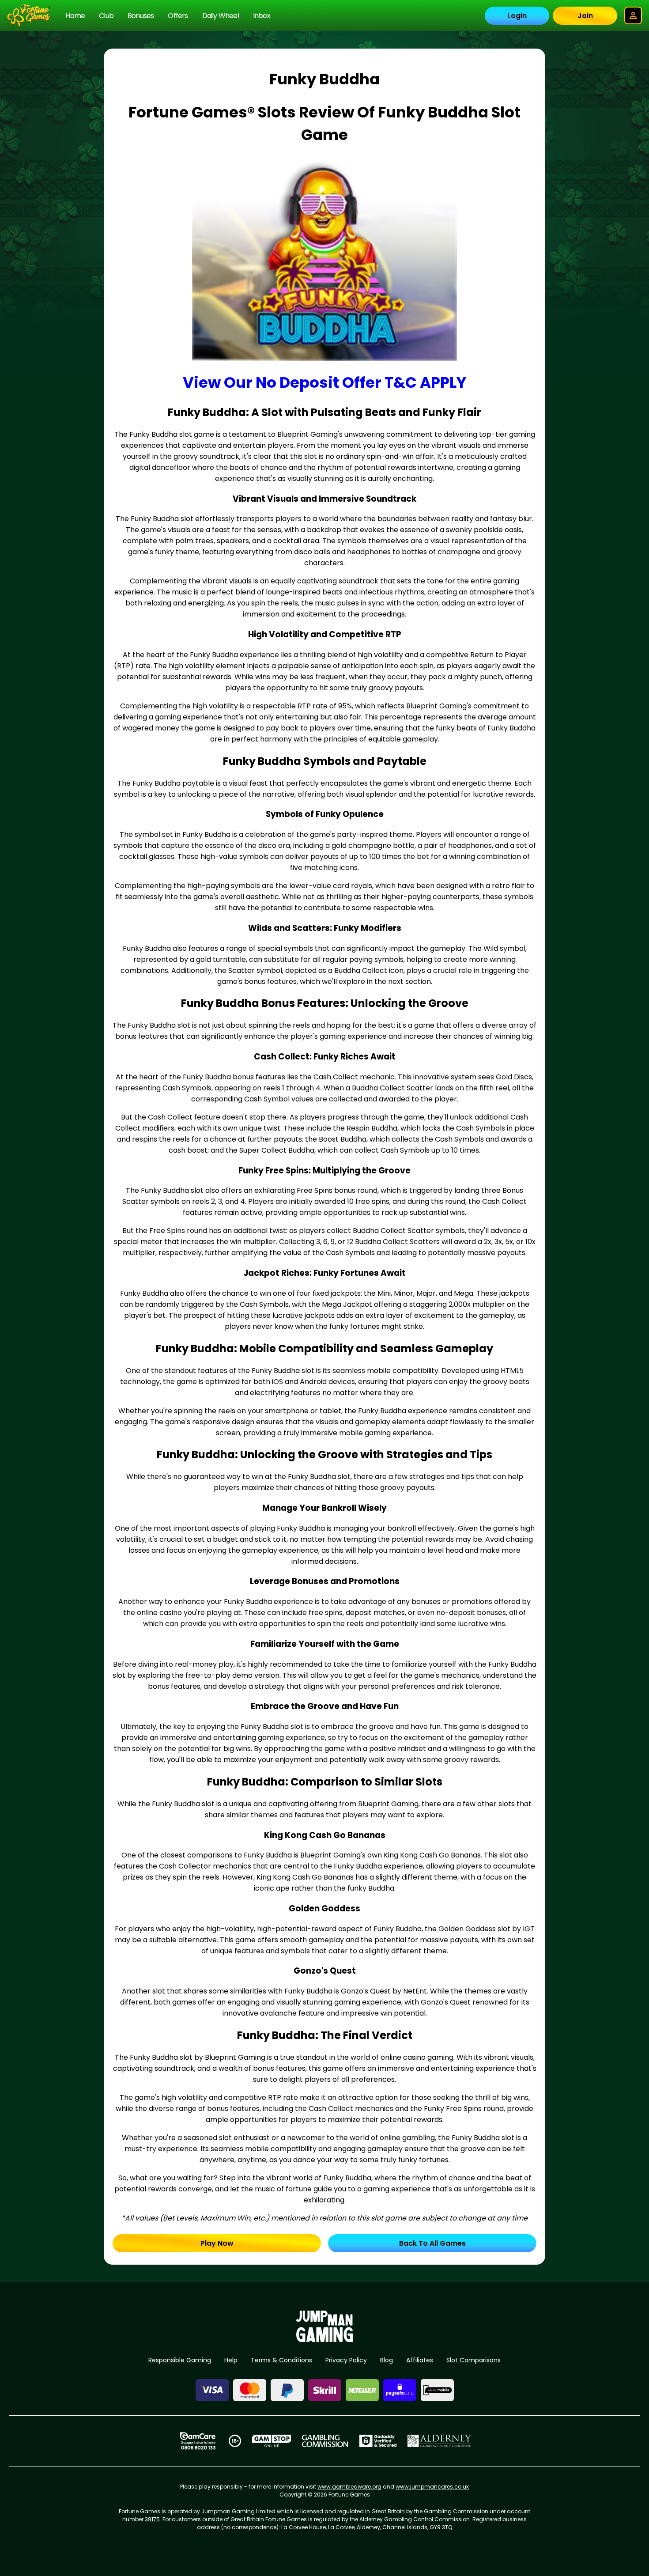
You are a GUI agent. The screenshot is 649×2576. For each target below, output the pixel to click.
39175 (152, 2519)
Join (585, 16)
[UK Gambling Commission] (325, 2441)
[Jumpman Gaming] (324, 2340)
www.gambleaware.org (349, 2487)
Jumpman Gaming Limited (238, 2511)
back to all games (432, 2243)
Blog (387, 2360)
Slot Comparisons (474, 2360)
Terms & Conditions (281, 2360)
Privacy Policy (346, 2360)
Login (517, 16)
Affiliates (420, 2360)
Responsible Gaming (180, 2360)
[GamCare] (198, 2441)
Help (231, 2360)
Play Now (217, 2243)
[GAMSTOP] (272, 2441)
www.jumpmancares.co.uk (432, 2487)
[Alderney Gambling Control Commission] (440, 2441)
